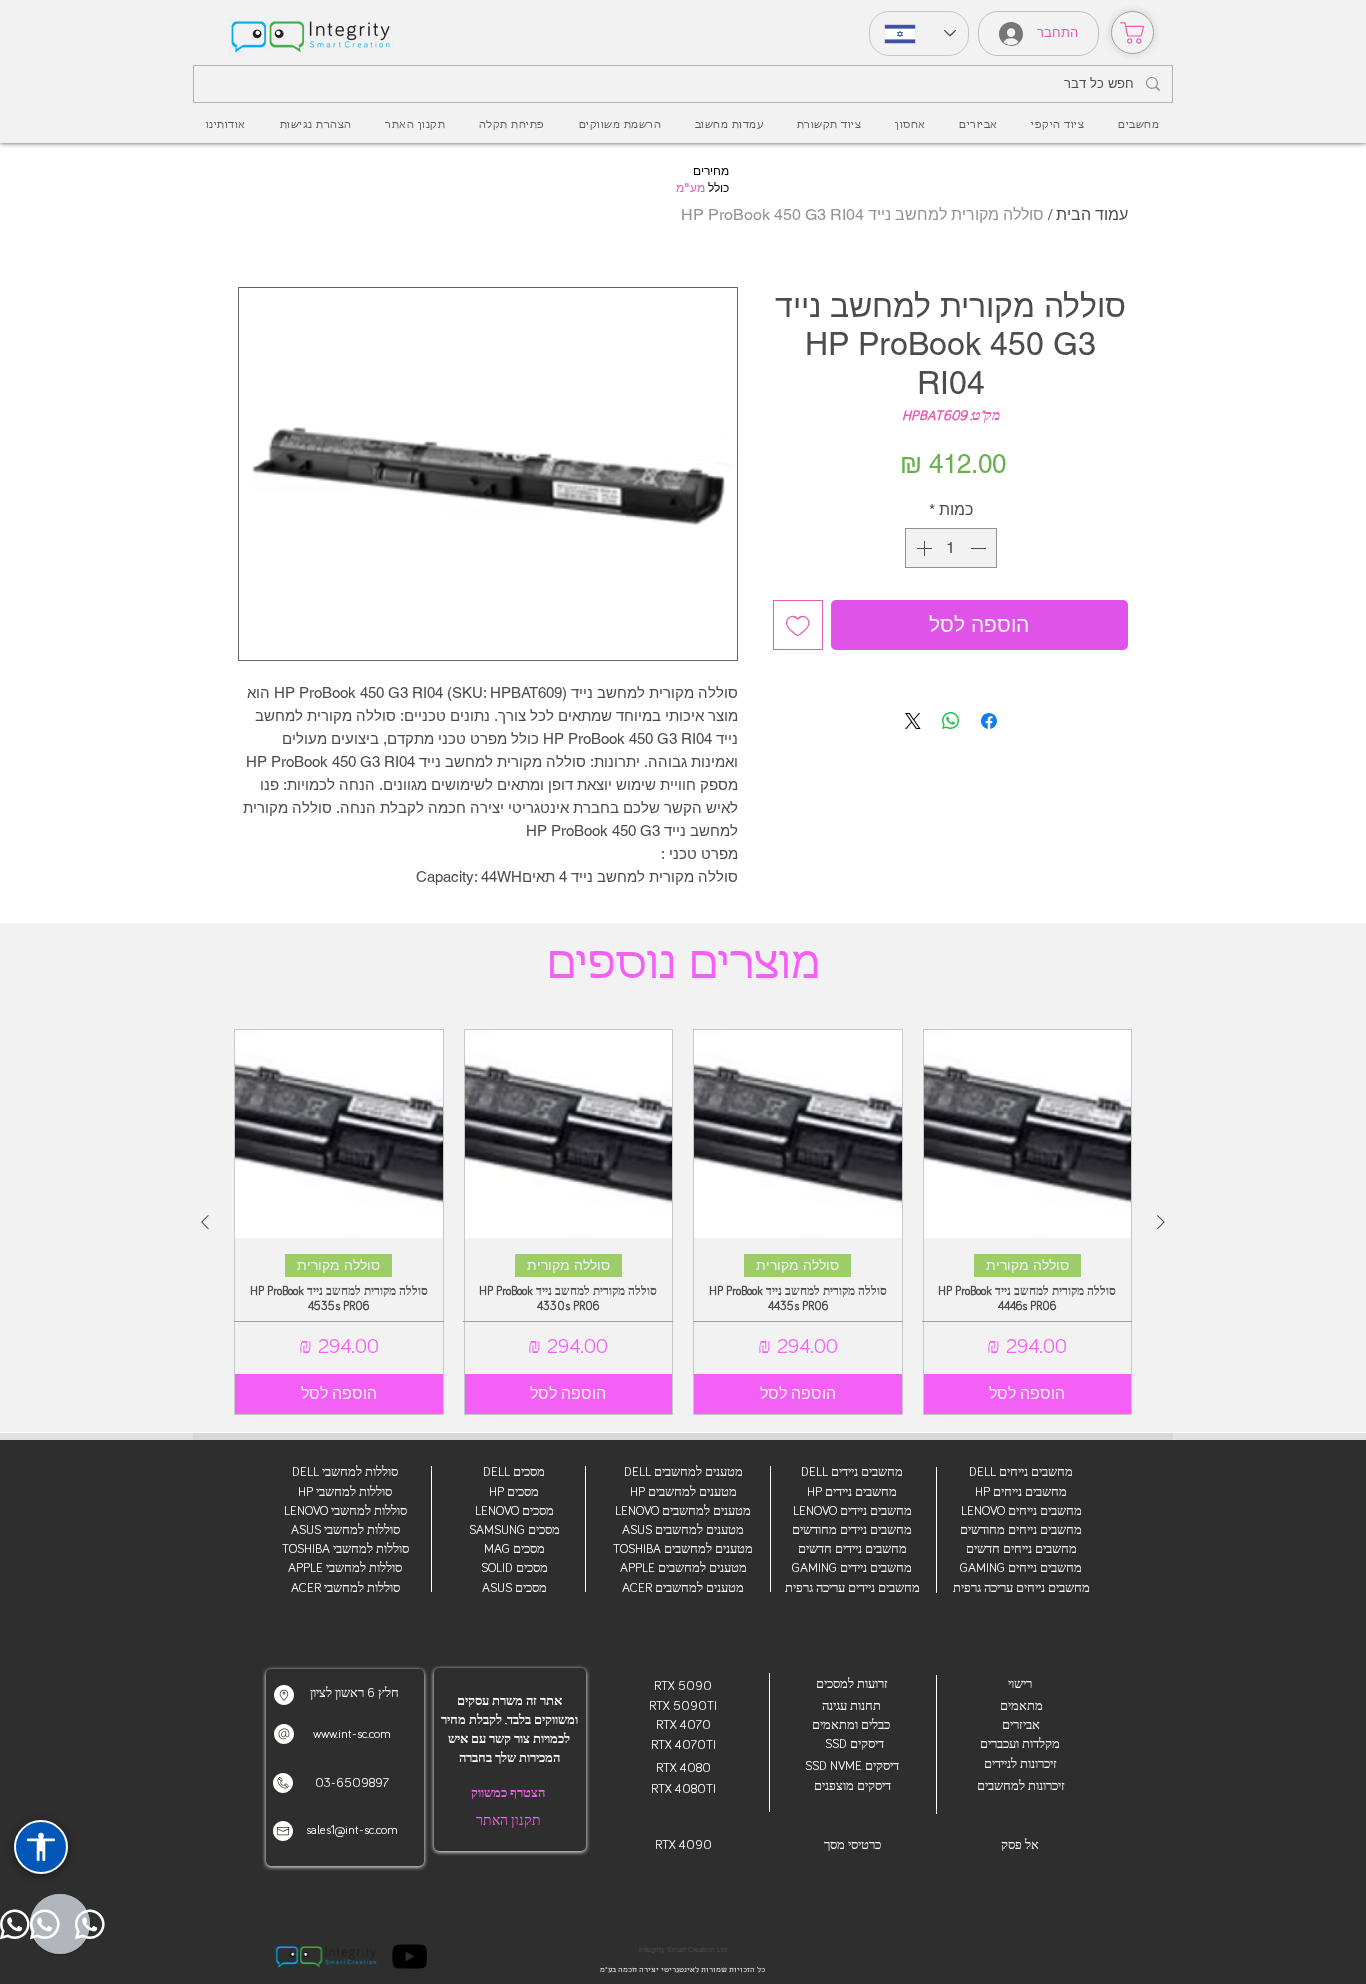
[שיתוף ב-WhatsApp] (951, 721)
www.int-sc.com (352, 1734)
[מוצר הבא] (205, 1222)
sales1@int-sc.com (352, 1830)
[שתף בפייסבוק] (989, 721)
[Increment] (922, 548)
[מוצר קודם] (1161, 1222)
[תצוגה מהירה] (1028, 1134)
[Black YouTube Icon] (409, 1956)
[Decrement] (980, 548)
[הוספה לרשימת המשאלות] (798, 625)
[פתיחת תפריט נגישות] (41, 1847)
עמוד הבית (1092, 214)
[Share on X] (913, 721)
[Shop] (1132, 32)
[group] (683, 1222)
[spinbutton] (951, 548)
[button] (978, 125)
